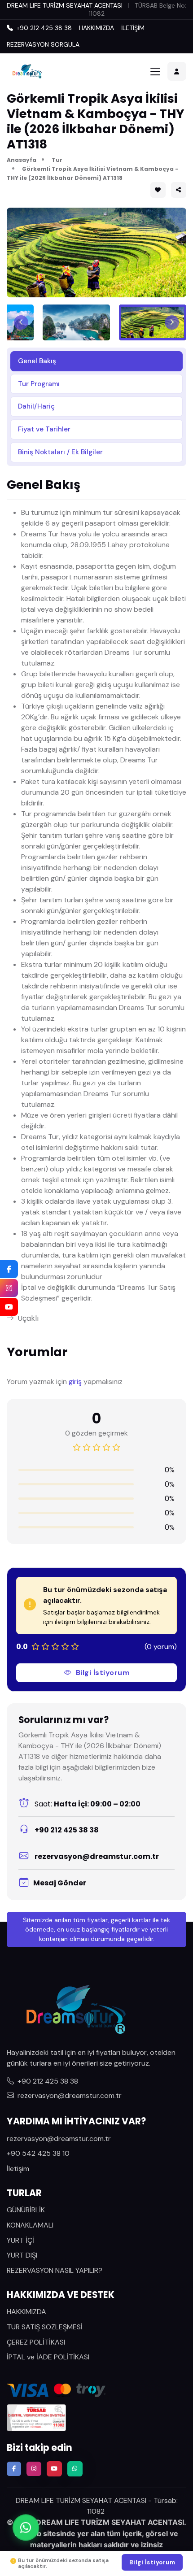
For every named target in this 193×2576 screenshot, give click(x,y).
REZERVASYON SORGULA (43, 44)
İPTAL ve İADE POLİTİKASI (48, 2357)
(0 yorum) (161, 1647)
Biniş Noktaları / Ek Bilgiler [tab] (60, 452)
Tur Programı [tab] (39, 384)
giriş (75, 1382)
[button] (179, 190)
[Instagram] (9, 1288)
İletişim (18, 2169)
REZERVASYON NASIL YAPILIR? (55, 2270)
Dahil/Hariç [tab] (36, 406)
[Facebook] (9, 1269)
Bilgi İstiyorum (103, 1673)
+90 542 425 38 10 (38, 2153)
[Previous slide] (21, 322)
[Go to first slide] (172, 322)
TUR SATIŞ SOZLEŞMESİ (45, 2327)
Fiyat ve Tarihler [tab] (44, 429)
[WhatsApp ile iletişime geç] (26, 2524)
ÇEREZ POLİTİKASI (36, 2342)
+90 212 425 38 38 (66, 1830)
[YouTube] (9, 1307)
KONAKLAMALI (30, 2225)
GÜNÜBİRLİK (26, 2210)
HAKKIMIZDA (96, 28)
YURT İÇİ (20, 2240)
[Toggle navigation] (155, 72)
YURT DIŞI (22, 2255)
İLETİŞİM (133, 28)
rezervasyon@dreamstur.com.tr (97, 1856)
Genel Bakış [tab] (37, 361)
